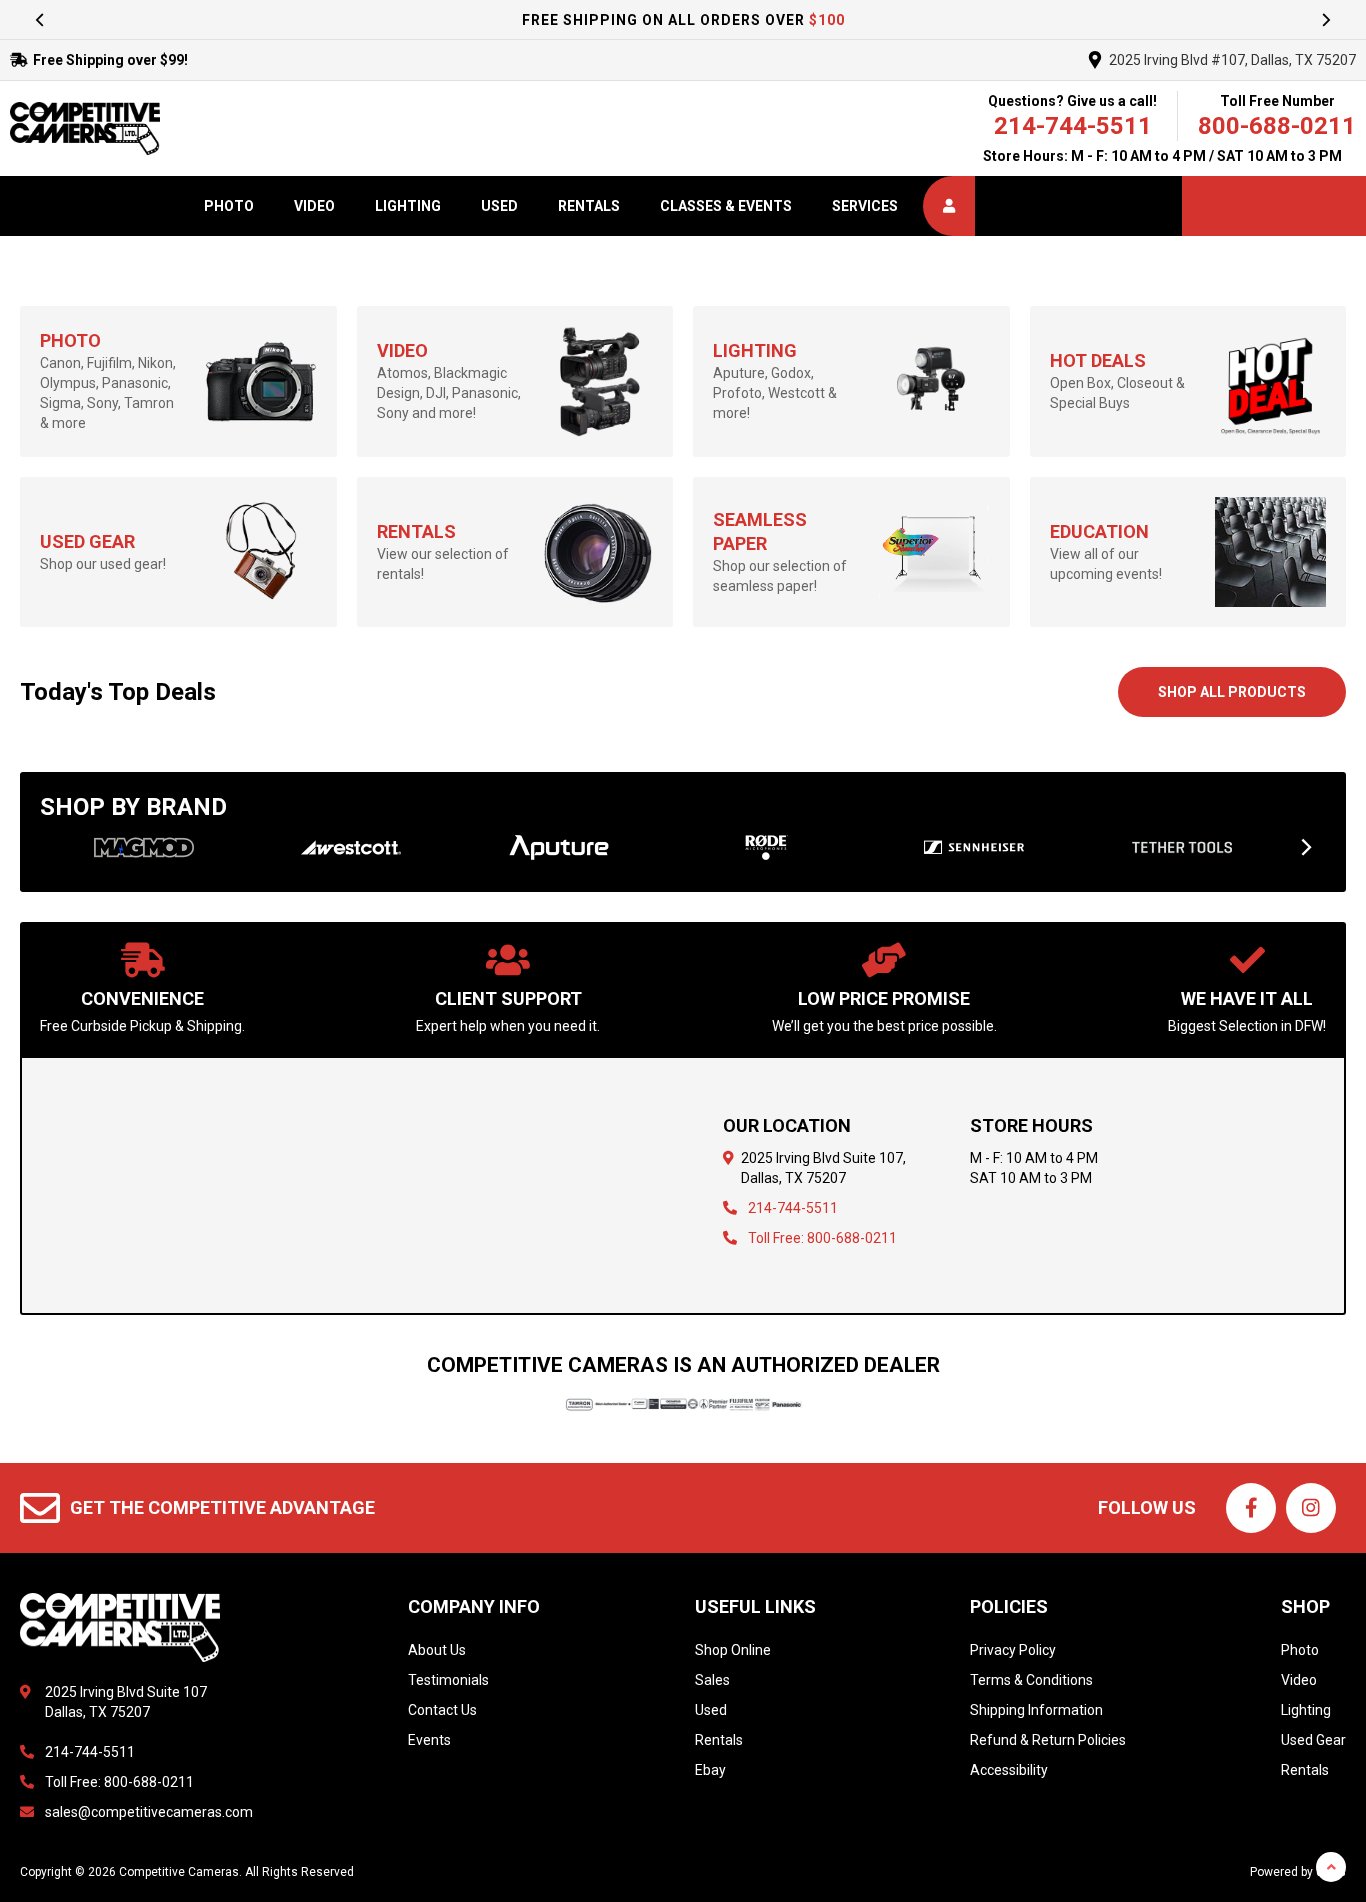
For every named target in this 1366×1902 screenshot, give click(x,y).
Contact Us (442, 1710)
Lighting (408, 206)
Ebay (710, 1770)
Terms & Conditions (1031, 1680)
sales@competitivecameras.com (149, 1812)
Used (499, 206)
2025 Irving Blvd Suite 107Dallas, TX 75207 (126, 1702)
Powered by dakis (1298, 1872)
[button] (40, 19)
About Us (437, 1650)
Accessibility (1009, 1770)
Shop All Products (1232, 692)
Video (314, 206)
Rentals (589, 206)
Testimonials (448, 1680)
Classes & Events (726, 206)
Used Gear (1313, 1740)
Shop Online (733, 1650)
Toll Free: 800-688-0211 (822, 1238)
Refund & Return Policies (1048, 1740)
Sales (712, 1680)
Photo (229, 206)
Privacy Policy (1013, 1650)
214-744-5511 (1073, 126)
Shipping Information (1036, 1710)
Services (865, 206)
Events (429, 1740)
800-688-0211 (1277, 126)
